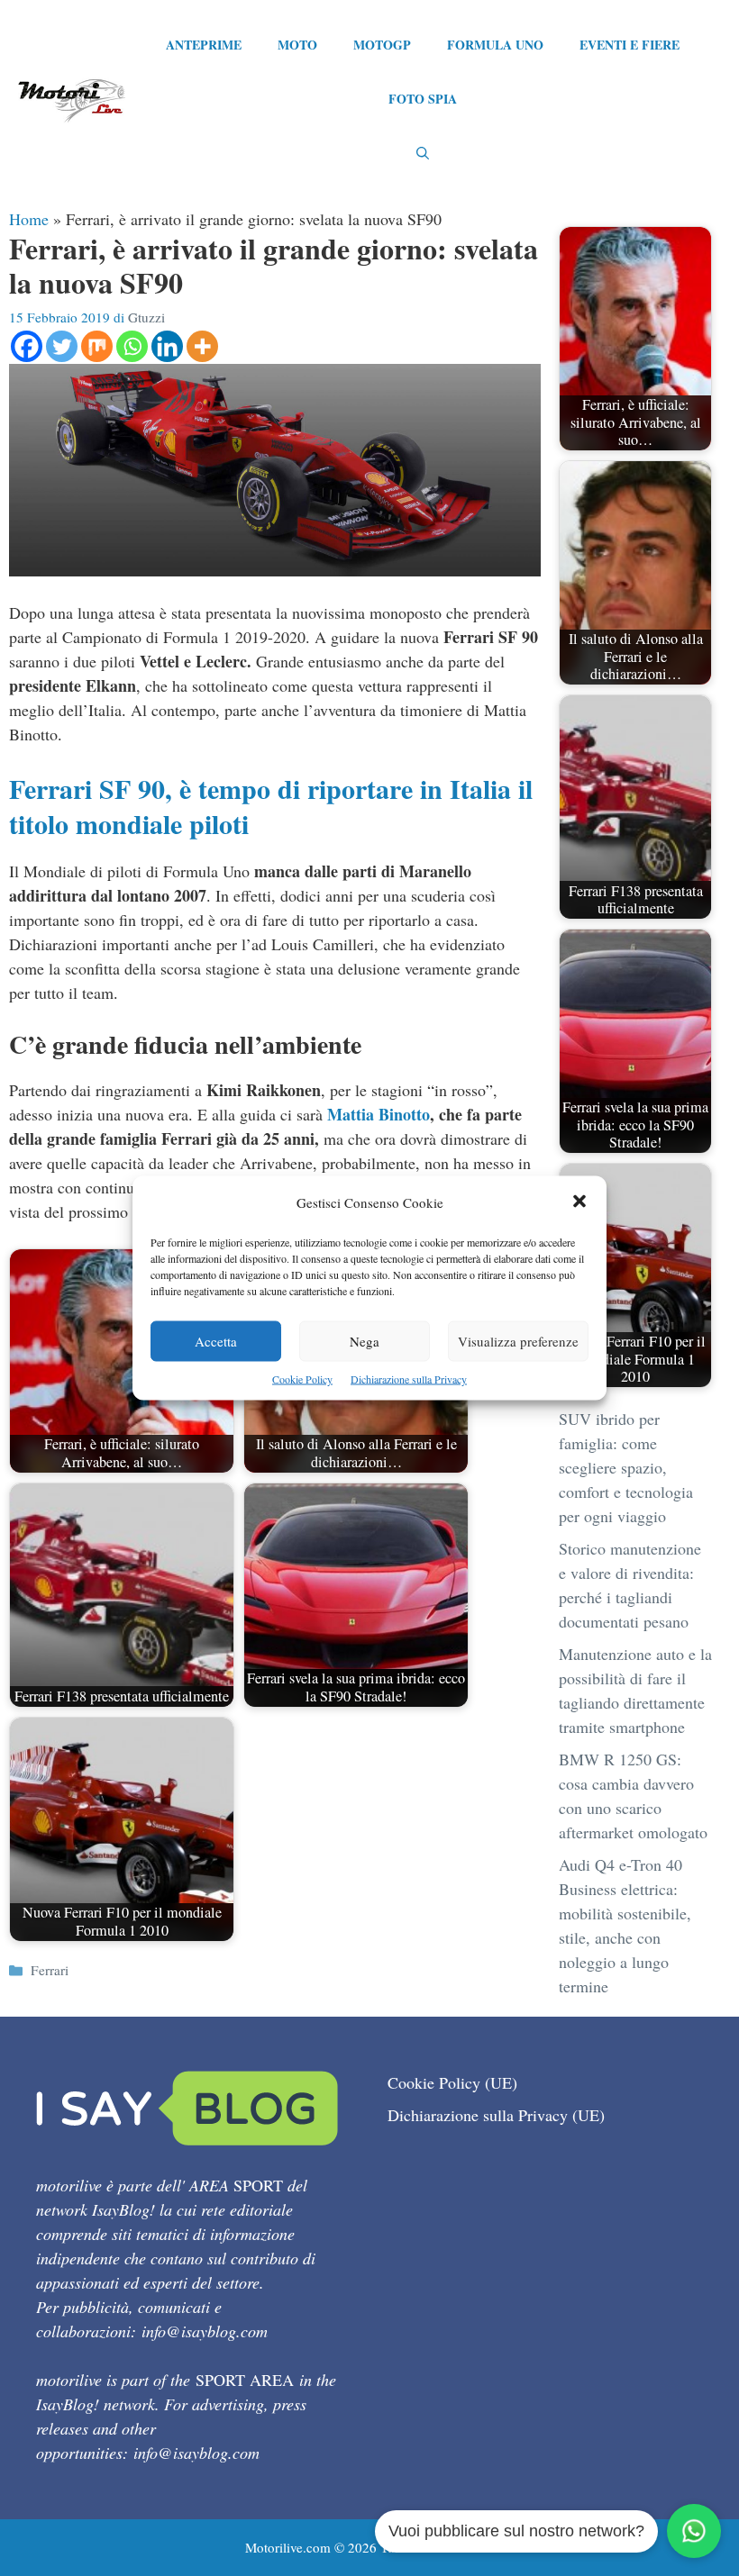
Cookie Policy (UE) (452, 2082)
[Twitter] (62, 346)
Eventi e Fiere (630, 45)
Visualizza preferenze (518, 1341)
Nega (365, 1341)
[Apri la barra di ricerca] (423, 153)
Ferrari (50, 1970)
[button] (579, 1203)
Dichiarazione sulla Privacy (409, 1379)
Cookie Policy (302, 1379)
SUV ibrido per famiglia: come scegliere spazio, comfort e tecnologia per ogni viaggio (626, 1467)
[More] (202, 346)
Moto (297, 45)
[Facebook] (27, 346)
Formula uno (495, 45)
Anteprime (204, 45)
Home (29, 219)
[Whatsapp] (132, 346)
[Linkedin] (167, 346)
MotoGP (382, 45)
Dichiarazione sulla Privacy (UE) (496, 2115)
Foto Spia (423, 99)
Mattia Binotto (379, 1114)
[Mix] (97, 346)
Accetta (216, 1341)
